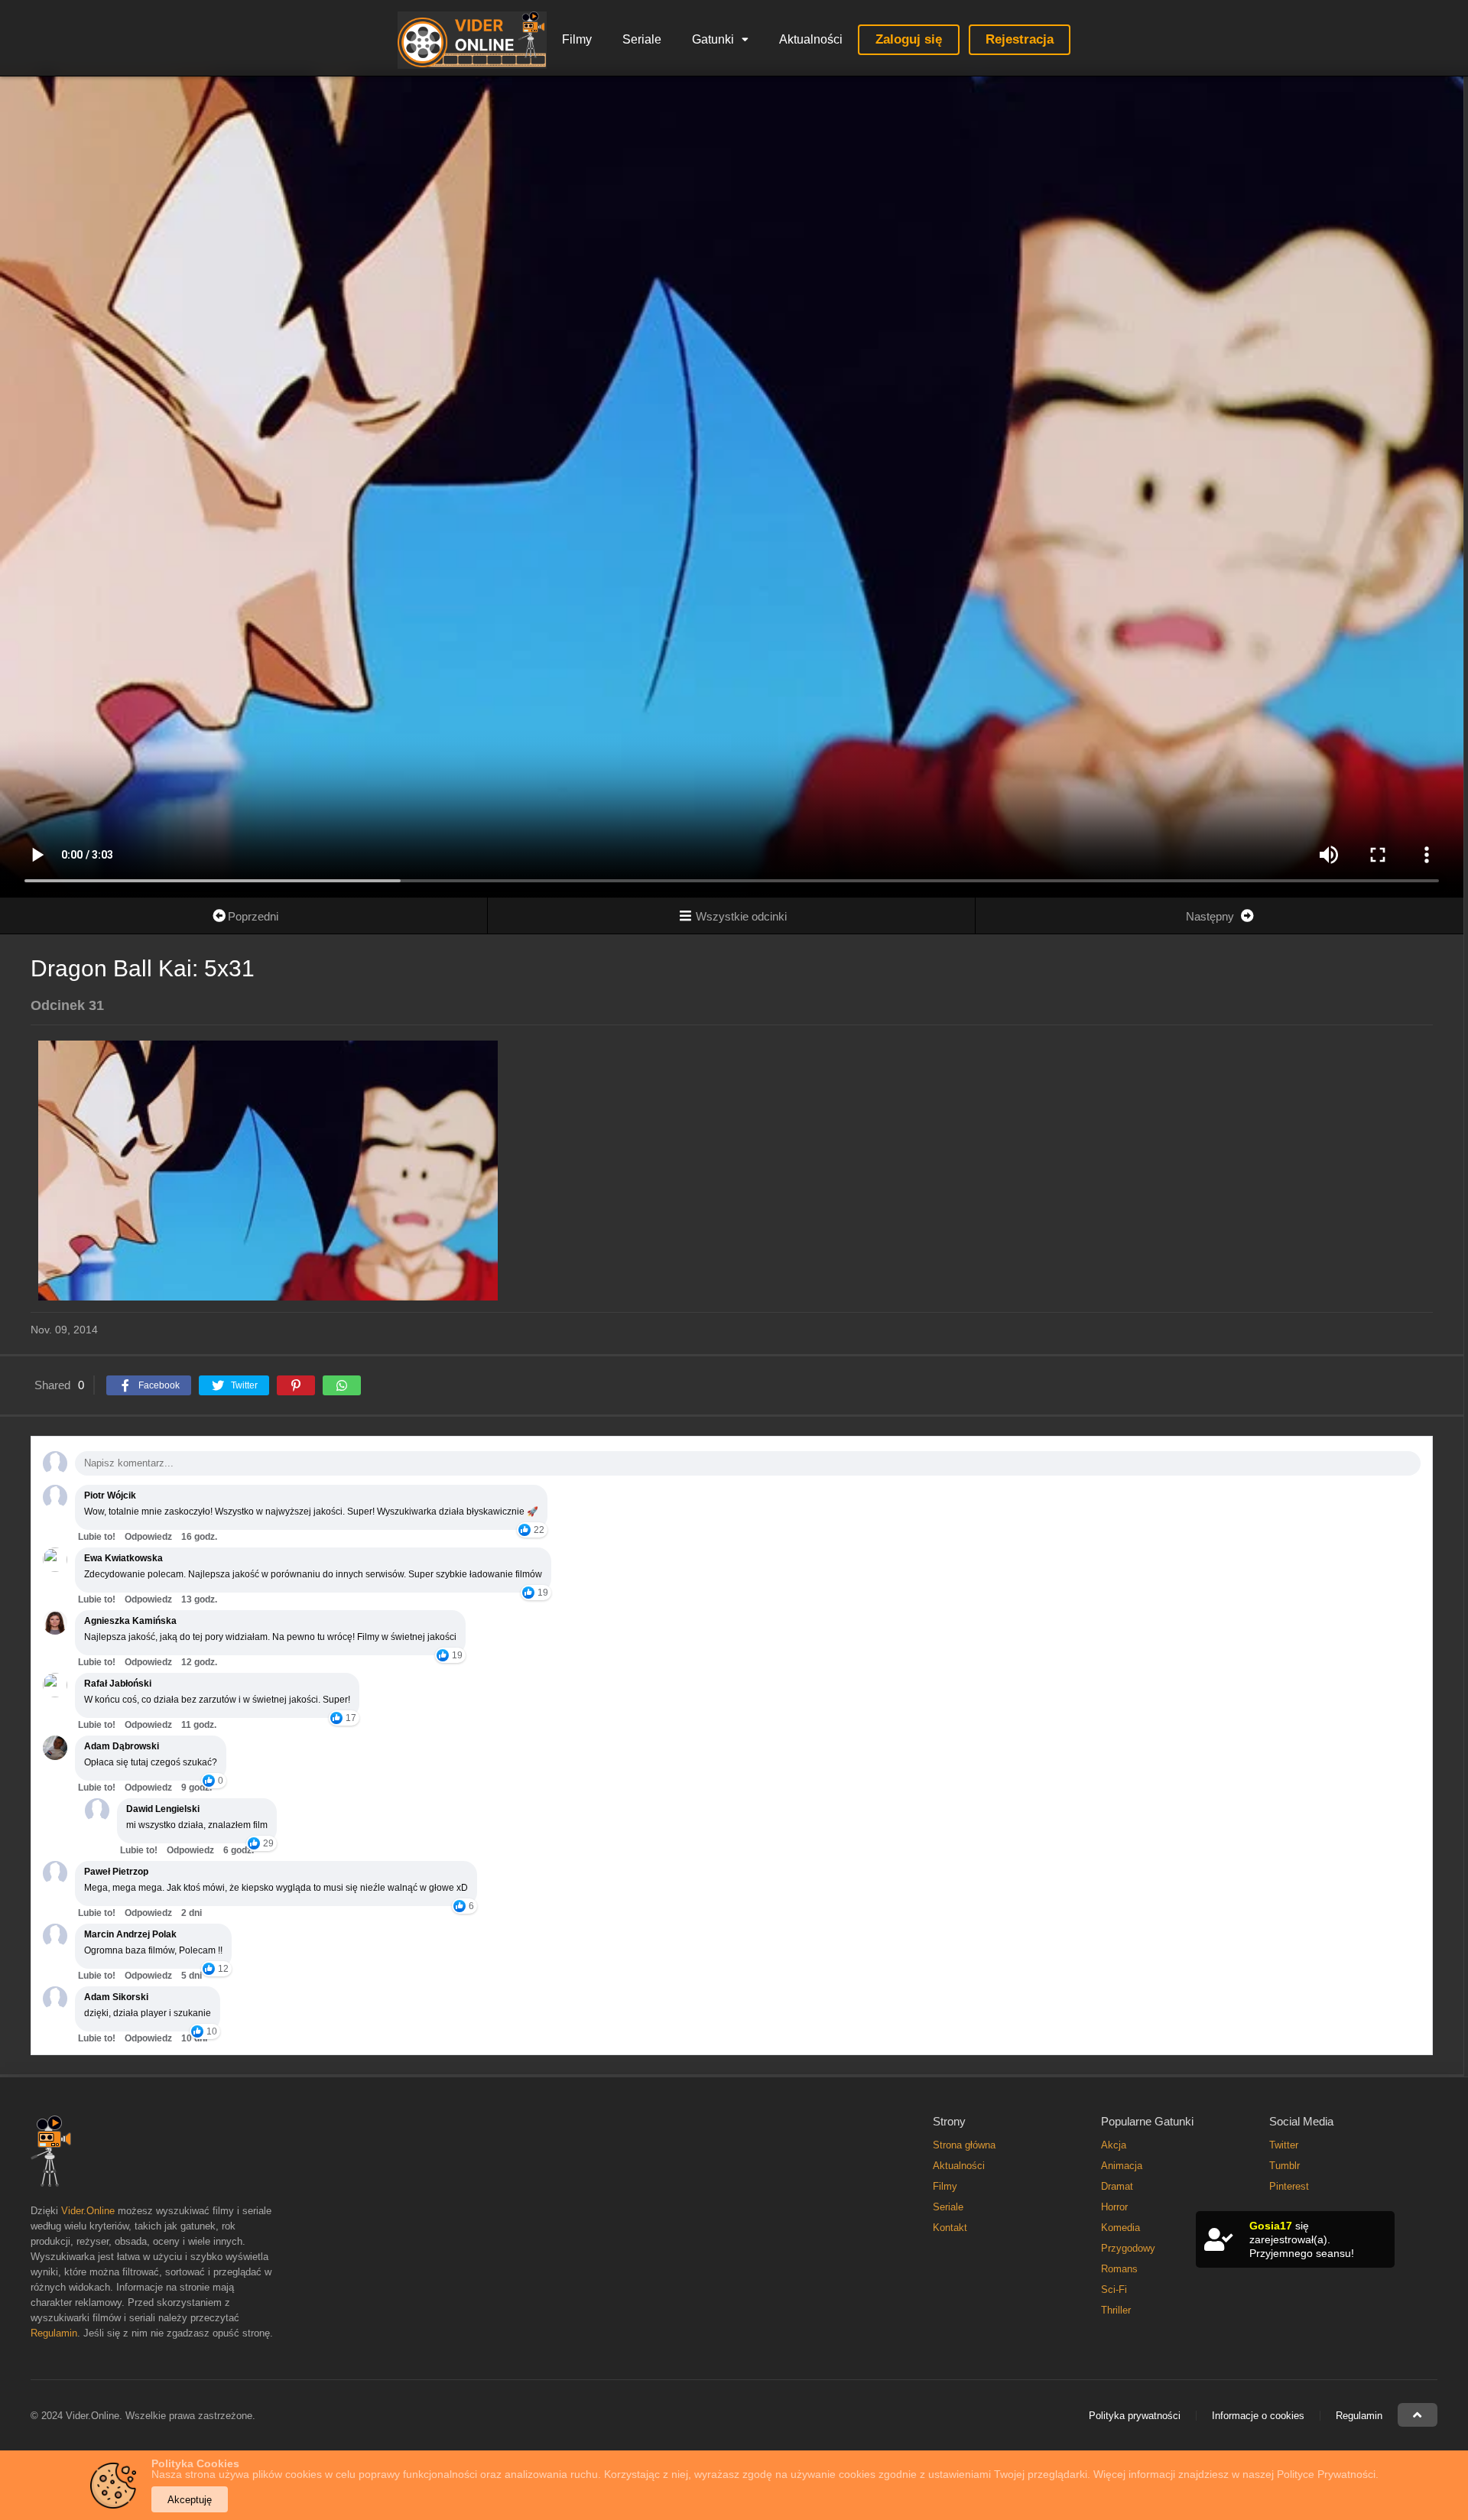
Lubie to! (97, 1537)
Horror (1114, 2207)
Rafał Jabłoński (118, 1684)
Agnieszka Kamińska (130, 1621)
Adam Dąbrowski (122, 1746)
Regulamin (54, 2333)
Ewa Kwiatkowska (123, 1558)
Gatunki (713, 39)
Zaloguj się (909, 39)
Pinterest (1289, 2186)
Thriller (1116, 2310)
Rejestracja (1020, 39)
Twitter (1284, 2145)
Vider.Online (88, 2211)
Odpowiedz (148, 1537)
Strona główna (964, 2145)
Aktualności (811, 39)
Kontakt (950, 2228)
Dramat (1117, 2186)
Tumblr (1284, 2166)
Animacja (1122, 2166)
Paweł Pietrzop (116, 1872)
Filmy (577, 39)
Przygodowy (1128, 2248)
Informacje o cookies (1258, 2416)
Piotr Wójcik (110, 1495)
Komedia (1120, 2228)
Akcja (1114, 2145)
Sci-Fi (1114, 2289)
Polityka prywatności (1135, 2416)
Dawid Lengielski (163, 1809)
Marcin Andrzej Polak (130, 1934)
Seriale (642, 39)
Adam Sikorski (116, 1997)
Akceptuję (190, 2500)
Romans (1119, 2269)
